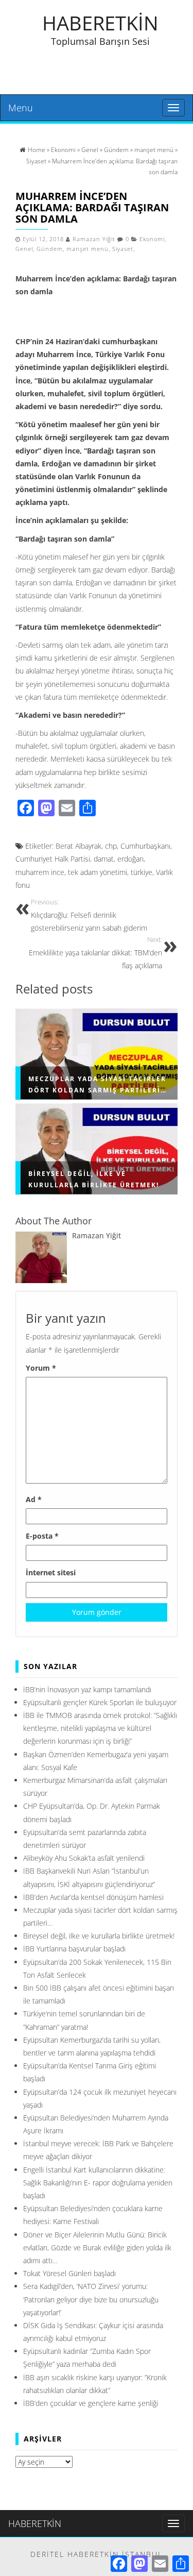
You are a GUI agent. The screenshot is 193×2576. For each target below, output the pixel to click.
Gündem (50, 249)
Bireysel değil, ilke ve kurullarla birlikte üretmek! (99, 1936)
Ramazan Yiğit (94, 239)
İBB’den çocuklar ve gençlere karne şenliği (91, 2403)
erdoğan (130, 859)
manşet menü (87, 249)
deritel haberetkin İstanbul (97, 2554)
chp (111, 846)
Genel (24, 249)
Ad (34, 1499)
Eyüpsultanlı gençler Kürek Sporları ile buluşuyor (100, 1702)
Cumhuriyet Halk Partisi (53, 859)
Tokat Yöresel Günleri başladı (69, 2273)
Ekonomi (152, 239)
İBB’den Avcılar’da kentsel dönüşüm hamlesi (93, 1897)
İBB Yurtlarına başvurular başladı (74, 1949)
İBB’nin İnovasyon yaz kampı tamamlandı (87, 1689)
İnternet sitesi (51, 1572)
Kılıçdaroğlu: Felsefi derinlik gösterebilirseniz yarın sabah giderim (89, 915)
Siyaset (123, 249)
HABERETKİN (100, 23)
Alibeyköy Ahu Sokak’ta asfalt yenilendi (84, 1858)
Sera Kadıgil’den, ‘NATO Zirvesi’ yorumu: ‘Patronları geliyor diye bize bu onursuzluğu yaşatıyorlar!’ (91, 2299)
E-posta (42, 1536)
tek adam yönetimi (98, 872)
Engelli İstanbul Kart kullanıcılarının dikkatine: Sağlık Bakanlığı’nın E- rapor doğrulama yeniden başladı (98, 2183)
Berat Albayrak (78, 846)
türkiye (142, 872)
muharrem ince (40, 872)
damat (104, 859)
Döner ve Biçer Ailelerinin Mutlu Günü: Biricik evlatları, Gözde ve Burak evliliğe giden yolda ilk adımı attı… (97, 2247)
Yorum (41, 1368)
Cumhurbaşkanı (145, 846)
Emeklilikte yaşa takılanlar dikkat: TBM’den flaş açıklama (95, 953)
